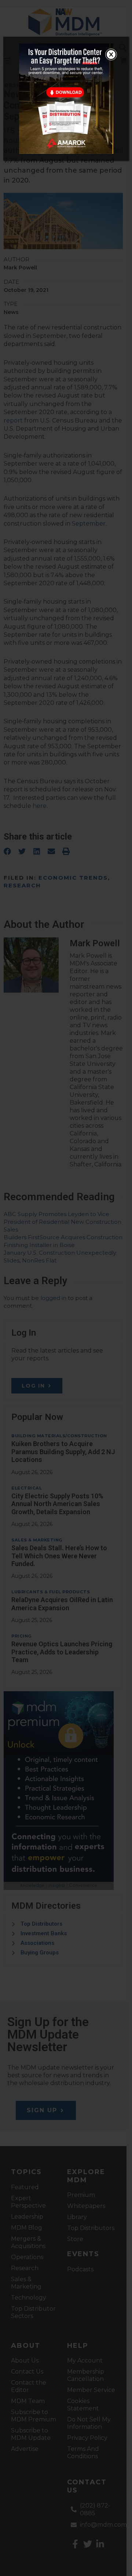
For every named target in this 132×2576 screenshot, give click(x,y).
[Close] (111, 54)
